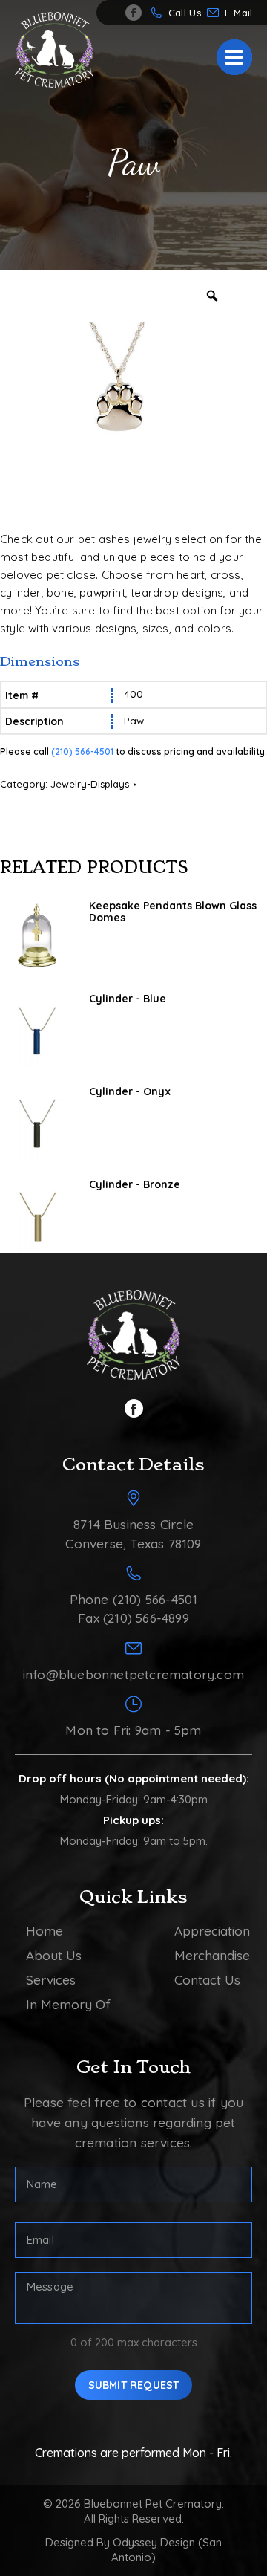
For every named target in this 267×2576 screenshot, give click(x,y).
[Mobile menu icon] (234, 57)
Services (51, 1980)
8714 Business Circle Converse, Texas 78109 (133, 1534)
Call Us (185, 13)
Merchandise (212, 1955)
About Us (54, 1955)
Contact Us (207, 1980)
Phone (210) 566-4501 (134, 1599)
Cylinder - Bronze (135, 1184)
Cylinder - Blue (128, 999)
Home (44, 1931)
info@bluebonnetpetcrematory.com (242, 13)
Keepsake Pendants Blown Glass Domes (173, 912)
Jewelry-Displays (90, 784)
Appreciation (212, 1931)
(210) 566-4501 (82, 752)
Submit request (134, 2385)
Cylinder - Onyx (130, 1091)
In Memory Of (68, 2004)
